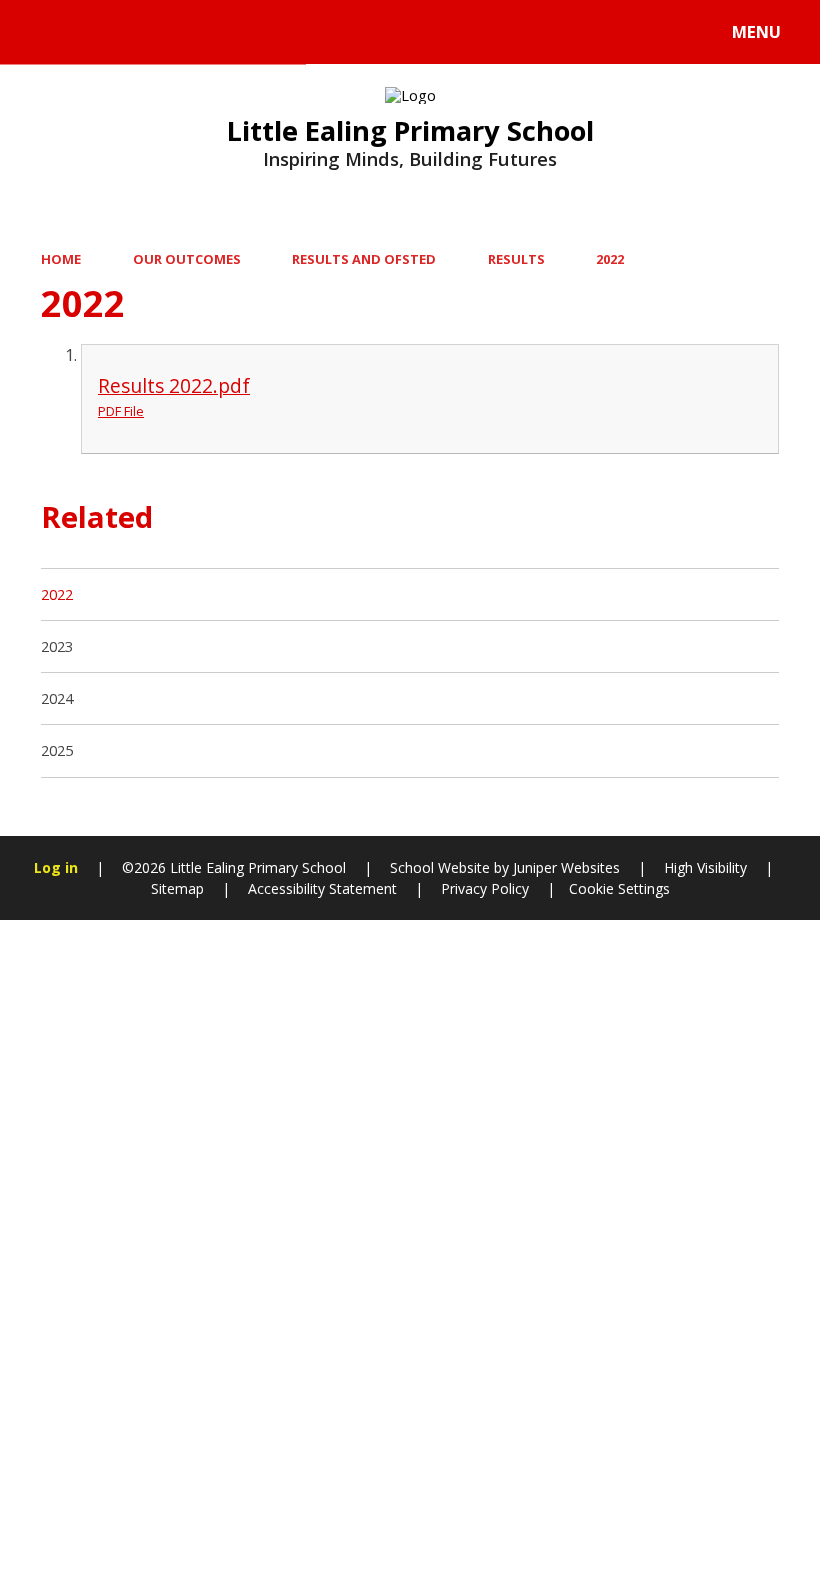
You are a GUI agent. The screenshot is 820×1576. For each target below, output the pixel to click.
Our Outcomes (187, 259)
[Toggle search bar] (42, 32)
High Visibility (705, 867)
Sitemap (177, 888)
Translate (182, 36)
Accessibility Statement (322, 888)
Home (61, 259)
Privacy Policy (485, 888)
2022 (610, 259)
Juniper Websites (564, 867)
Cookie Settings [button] (619, 888)
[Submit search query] (271, 29)
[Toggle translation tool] (97, 32)
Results (516, 259)
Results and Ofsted (364, 259)
